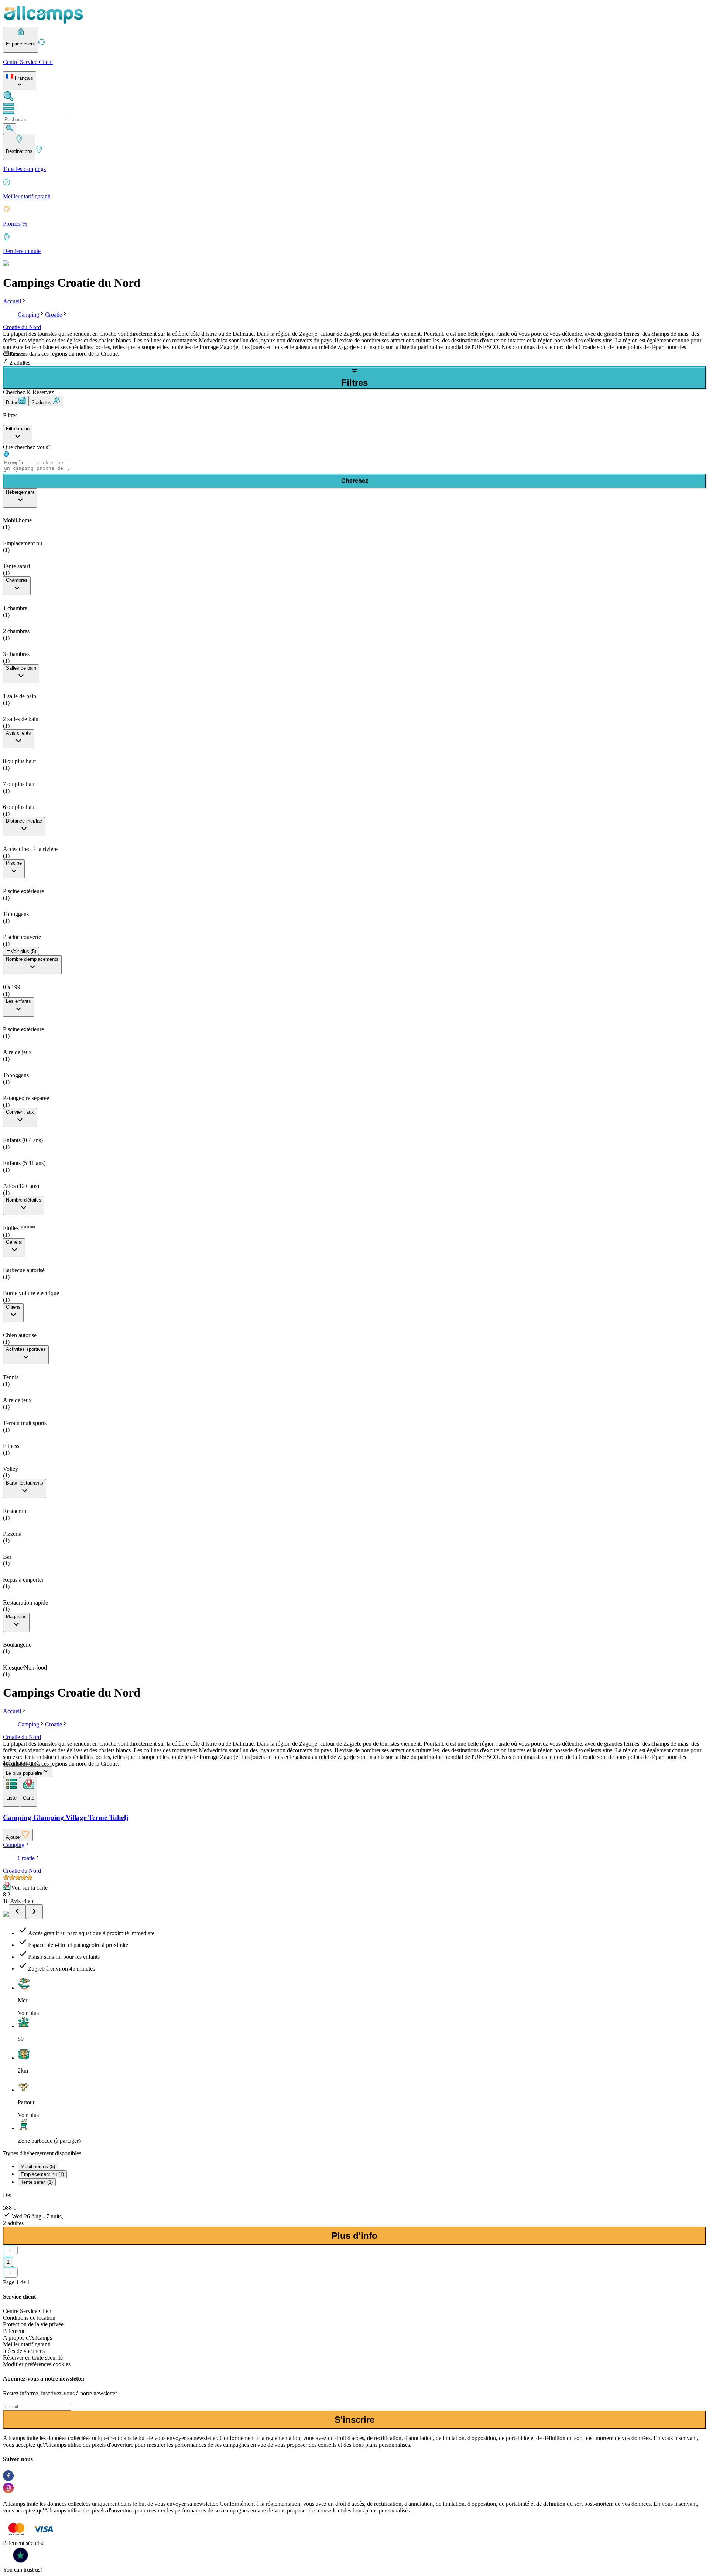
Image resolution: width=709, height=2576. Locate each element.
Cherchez (355, 481)
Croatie (54, 315)
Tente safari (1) (37, 2182)
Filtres (354, 382)
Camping (28, 315)
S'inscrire (354, 2420)
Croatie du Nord (22, 327)
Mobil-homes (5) (38, 2167)
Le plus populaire (24, 1773)
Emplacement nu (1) (42, 2174)
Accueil (12, 301)
